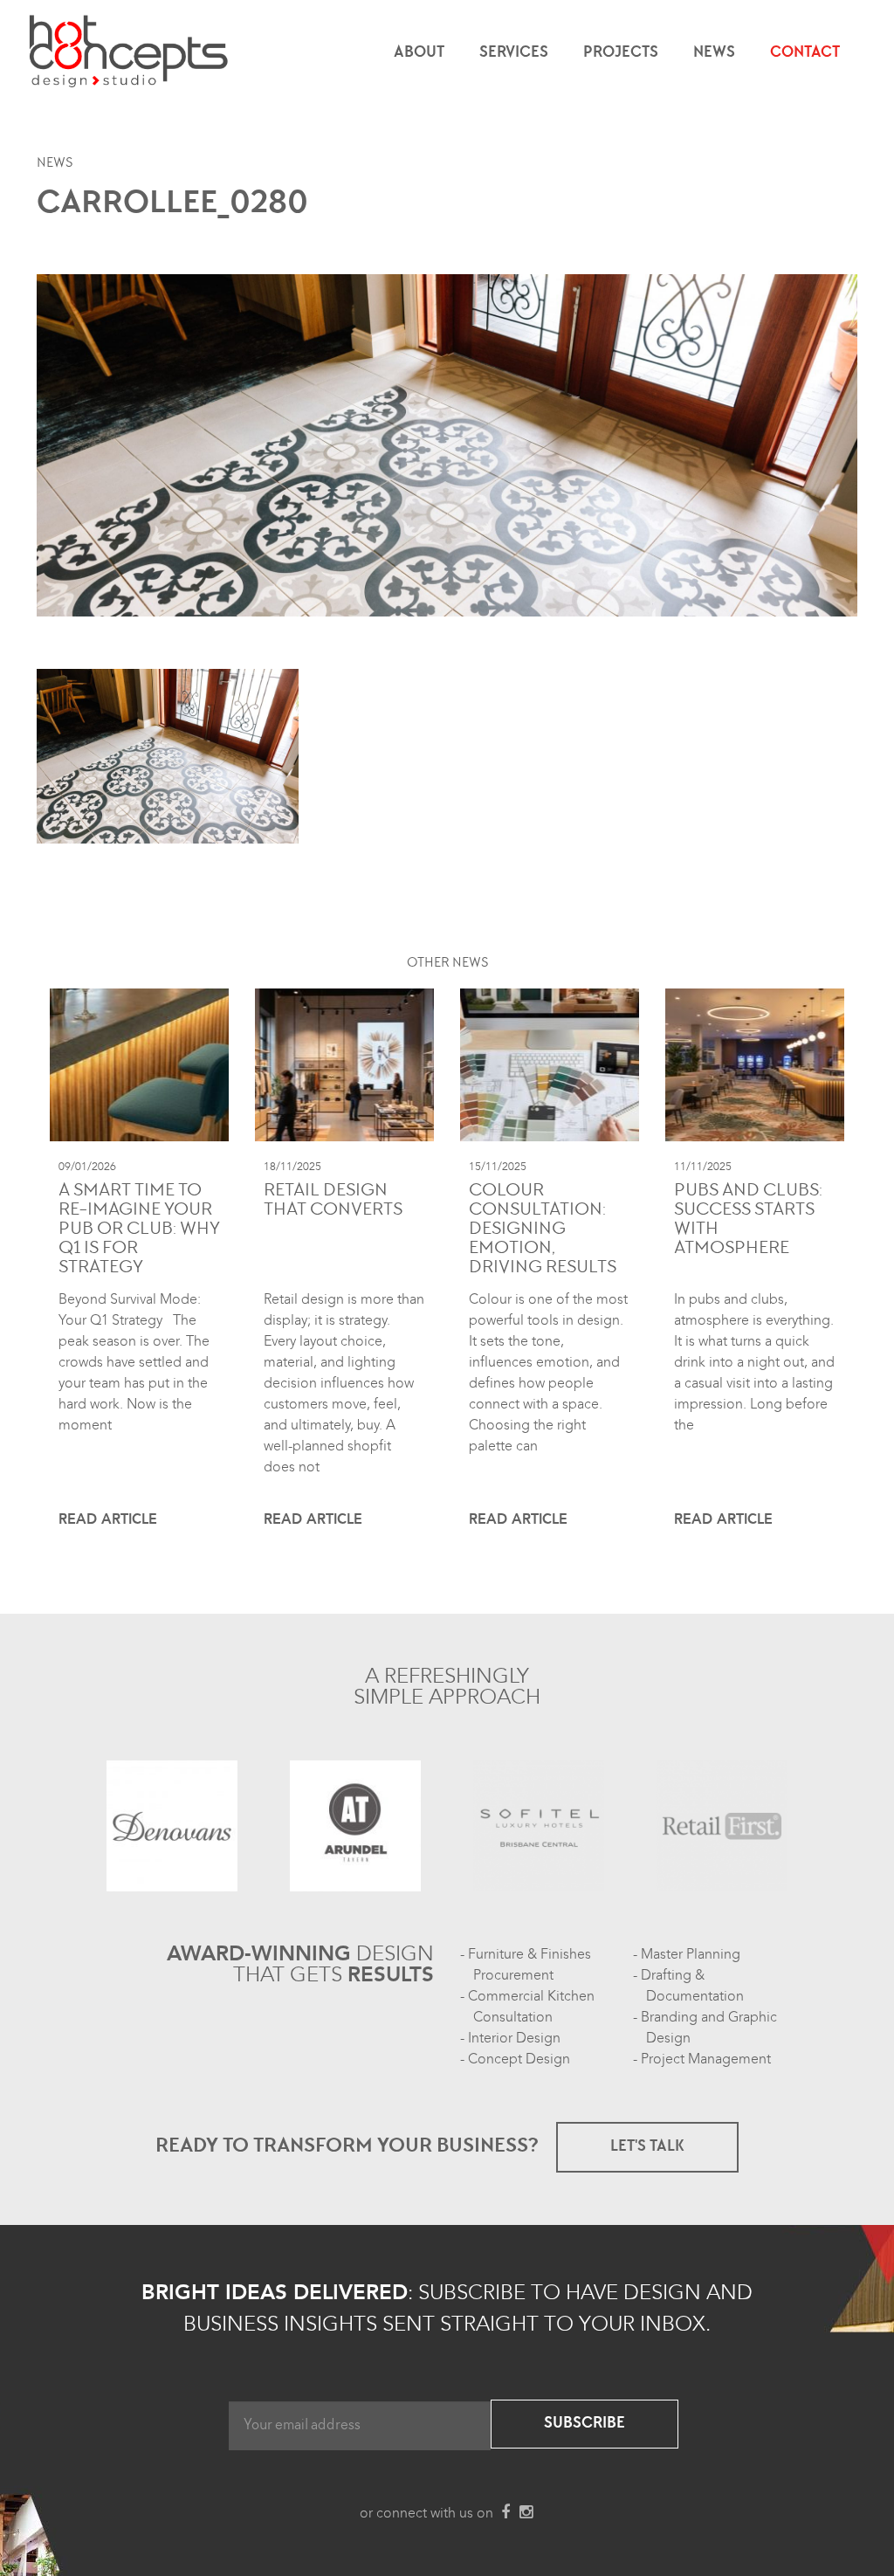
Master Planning (691, 1954)
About (419, 53)
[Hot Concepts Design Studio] (130, 52)
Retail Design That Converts (333, 1202)
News (714, 53)
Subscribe (585, 2424)
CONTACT (805, 53)
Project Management (706, 2059)
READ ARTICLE (108, 1519)
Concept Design (519, 2059)
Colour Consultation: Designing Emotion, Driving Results (543, 1230)
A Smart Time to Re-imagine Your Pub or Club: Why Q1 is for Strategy (139, 1230)
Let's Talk (647, 2147)
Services (514, 53)
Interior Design (514, 2038)
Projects (621, 53)
